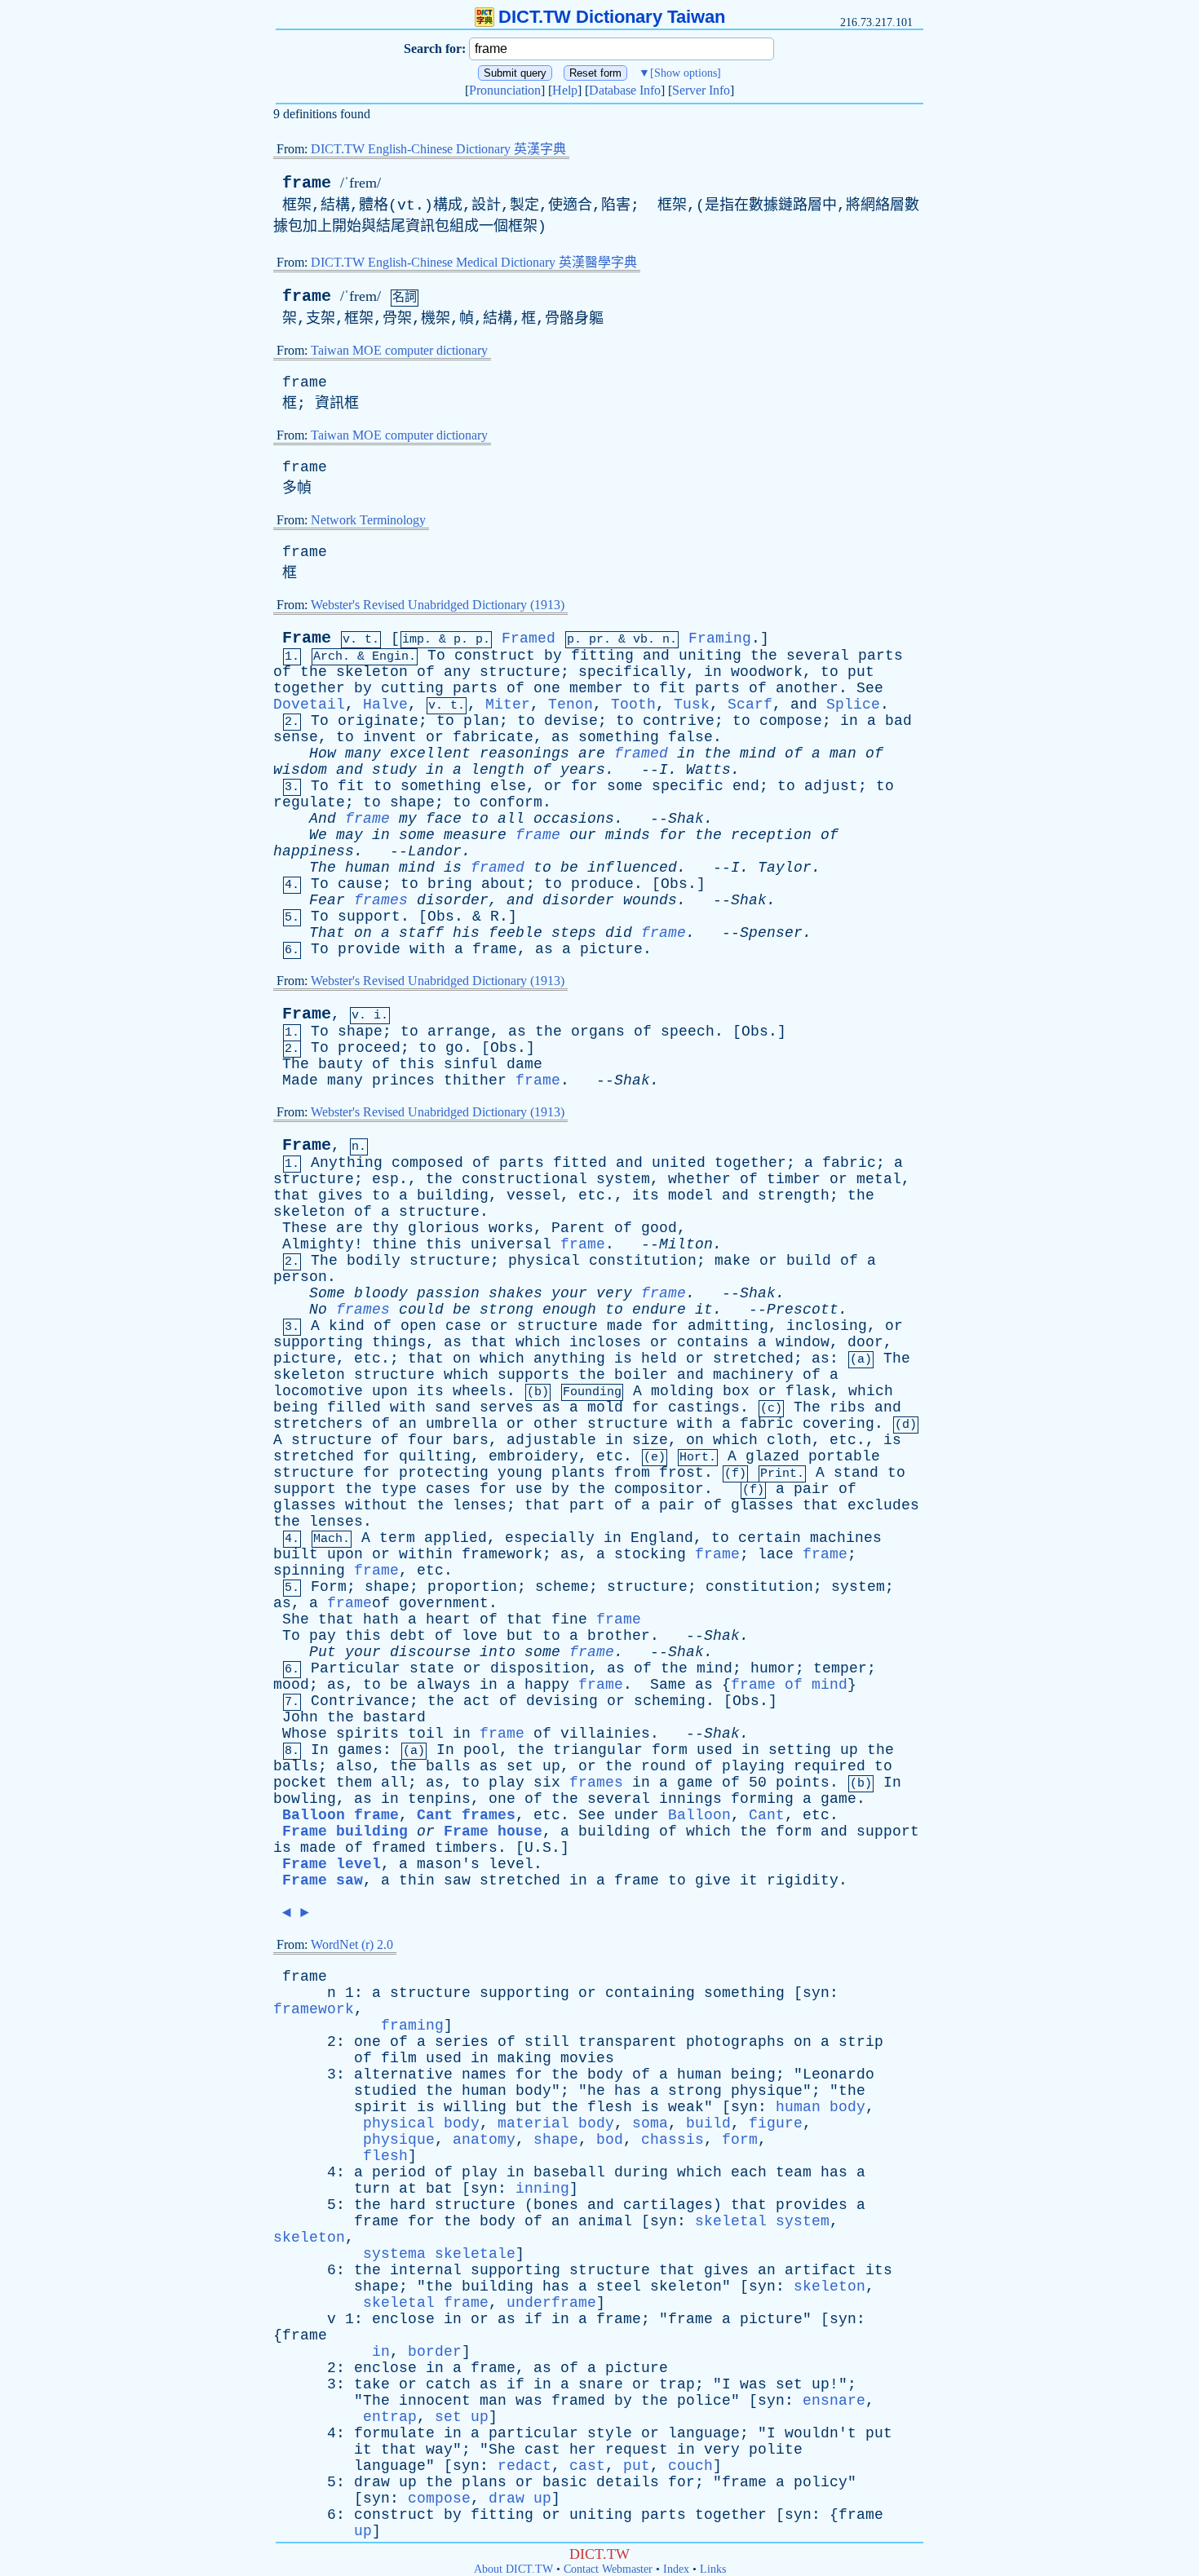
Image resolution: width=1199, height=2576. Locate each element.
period (399, 2172)
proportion (472, 1587)
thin (417, 1880)
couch (690, 2466)
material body (556, 2123)
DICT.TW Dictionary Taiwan (612, 17)
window (803, 1342)
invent (390, 737)
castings (704, 1407)
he (596, 2091)
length (498, 770)
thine (394, 1244)
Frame (307, 638)
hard (408, 2205)
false (690, 737)
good (659, 1228)
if (533, 2319)
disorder (453, 900)
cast (542, 2450)
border (435, 2352)
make (732, 1261)
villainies (605, 1734)
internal (426, 2270)
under (637, 1815)
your (569, 1293)
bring (450, 884)
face (444, 819)
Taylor (785, 868)
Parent (578, 1228)
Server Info (701, 90)
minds (628, 835)
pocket (300, 1783)
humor (773, 1668)
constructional (524, 1179)
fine (569, 1619)
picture (611, 949)
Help (565, 90)
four (426, 1440)
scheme (562, 1587)
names (484, 2074)
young (520, 1473)
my (408, 819)
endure (659, 1310)
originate (378, 721)
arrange (459, 1032)
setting (800, 1750)
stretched (753, 1359)
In (320, 1750)
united (679, 1163)
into (498, 1652)
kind (347, 1326)
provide (369, 949)
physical (544, 1261)
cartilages (668, 2205)
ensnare (834, 2401)
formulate (394, 2433)
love (480, 1636)
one (547, 688)
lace (776, 1554)
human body (821, 2107)
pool (481, 1750)
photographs (735, 2042)
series (462, 2042)
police (704, 2401)
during (641, 2172)
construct (495, 656)
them (354, 1783)
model (690, 1195)
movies (587, 2058)
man (843, 753)
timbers (466, 1848)
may (350, 835)
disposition (540, 1668)
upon (390, 1391)
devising (562, 1701)
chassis (673, 2140)
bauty (341, 1064)
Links (713, 2569)
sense (296, 737)
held (659, 1359)
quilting (435, 1456)
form (670, 1750)
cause (360, 884)
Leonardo (838, 2074)
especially (550, 1538)
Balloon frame (341, 1815)
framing (412, 2026)
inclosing (827, 1326)
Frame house (493, 1831)
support (369, 917)
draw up (520, 2499)
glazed (772, 1456)
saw (457, 1880)
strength (794, 1195)
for (584, 786)
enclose (403, 2319)
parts (880, 656)
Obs (674, 884)
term (397, 1538)
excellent (430, 753)
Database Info (625, 90)
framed (641, 753)
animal (605, 2221)
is (453, 868)
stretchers (318, 1424)
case (463, 1326)
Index (676, 2569)
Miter (508, 705)
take (372, 2384)
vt (406, 205)
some (625, 786)
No (318, 1310)
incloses (605, 1342)
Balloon (699, 1815)
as (560, 737)
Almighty (318, 1244)
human (367, 868)
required (830, 1766)
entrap (390, 2417)
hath (381, 1619)
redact (524, 2466)
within (426, 1554)
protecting (444, 1473)
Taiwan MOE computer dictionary (399, 350)
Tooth (633, 705)
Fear (327, 900)
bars (471, 1440)
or (435, 737)
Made (300, 1080)
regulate (309, 802)
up (849, 1750)
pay (323, 1636)
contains (713, 1342)
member (596, 688)
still (547, 2042)
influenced (632, 868)
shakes (515, 1293)
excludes (883, 1505)
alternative (403, 2074)
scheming (670, 1701)
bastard (394, 1717)
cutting (412, 688)
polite (776, 2450)
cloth (789, 1440)
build (809, 1261)
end (746, 786)
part (587, 1505)
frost (681, 1473)
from (632, 1473)
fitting (602, 656)
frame (307, 183)
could (421, 1310)
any (457, 672)
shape (412, 802)
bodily (374, 1261)
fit (673, 688)
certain (770, 1538)
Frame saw (323, 1880)
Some (327, 1293)
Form (329, 1587)
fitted (580, 1163)
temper (840, 1668)
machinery (753, 1375)
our (583, 835)
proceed (369, 1048)
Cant (767, 1815)
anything (569, 1359)
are (592, 753)
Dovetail (309, 705)
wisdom (300, 770)
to (830, 672)
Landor (435, 851)
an (408, 1424)
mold (605, 1407)
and (656, 656)
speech (688, 1032)
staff (421, 933)
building (453, 1195)
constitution (643, 1261)
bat (439, 2189)
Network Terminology (368, 520)
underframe (551, 2303)
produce (602, 884)
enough (569, 1310)
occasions (574, 819)
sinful (471, 1064)
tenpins (439, 1799)
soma (650, 2123)
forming (762, 1799)
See (870, 688)
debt (408, 1636)
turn (372, 2189)
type (399, 1489)
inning (542, 2189)
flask (808, 1391)
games (360, 1750)
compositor (659, 1489)
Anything (347, 1163)
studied (385, 2091)
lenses (480, 1505)
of (282, 672)
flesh (610, 2107)
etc (592, 1195)
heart (448, 1619)
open (418, 1326)
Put (323, 1652)
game (695, 1783)
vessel (533, 1195)
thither (475, 1080)
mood (291, 1685)
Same (668, 1685)
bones (556, 2205)
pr (596, 640)
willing (475, 2107)
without (376, 1505)
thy (385, 1228)
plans (484, 2482)
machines (846, 1538)
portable (844, 1456)
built (296, 1554)
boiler (641, 1375)
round (664, 1766)
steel (619, 2287)
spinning (309, 1571)
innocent (435, 2401)
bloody (381, 1293)
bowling (305, 1799)
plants (578, 1473)
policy (821, 2482)
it (704, 1310)
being (296, 1407)
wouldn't (821, 2433)
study (394, 770)
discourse (430, 1652)
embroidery (533, 1456)
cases (448, 1489)
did (619, 933)
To (436, 656)
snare (601, 2384)
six (547, 1783)
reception (771, 835)
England (662, 1538)
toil (426, 1734)
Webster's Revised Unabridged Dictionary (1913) (438, 605)
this (417, 1064)
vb (640, 640)
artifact (821, 2270)
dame (524, 1064)
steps (574, 933)
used (715, 1750)
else (508, 786)
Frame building (345, 1831)
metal (879, 1179)
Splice (853, 705)
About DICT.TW (513, 2569)
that (291, 1195)
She (296, 1619)
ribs (847, 1407)
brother (619, 1636)
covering (838, 1424)
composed (427, 1163)
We (318, 835)
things (399, 1342)
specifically (632, 672)
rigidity (803, 1880)
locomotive (318, 1391)
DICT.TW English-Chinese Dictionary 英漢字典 (438, 149)
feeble (515, 933)
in (713, 672)
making (524, 2058)
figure (776, 2123)
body (605, 2074)
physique (767, 2091)
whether (699, 1179)
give (713, 1880)
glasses (305, 1505)
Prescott (803, 1310)
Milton (686, 1244)
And (323, 819)
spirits (367, 1734)
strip (861, 2042)
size (650, 1440)
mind (758, 753)
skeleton (372, 672)
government (444, 1603)
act (477, 1701)
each (749, 2172)
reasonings (524, 753)
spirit (381, 2107)
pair (812, 1489)
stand (856, 1473)
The (323, 868)
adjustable (551, 1440)
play (507, 1783)
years (583, 770)
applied (456, 1538)
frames (381, 900)
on (363, 933)
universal (511, 1244)
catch (448, 2384)
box (736, 1391)
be (569, 868)
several (818, 656)
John (300, 1717)
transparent (628, 2042)
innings (690, 1799)
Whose (305, 1734)
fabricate (493, 737)
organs (598, 1032)
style (610, 2433)
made (625, 1326)
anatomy (484, 2140)
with (427, 949)
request (637, 2450)
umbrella (462, 1424)
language (704, 2433)
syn (816, 1993)
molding (682, 1391)
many (363, 753)
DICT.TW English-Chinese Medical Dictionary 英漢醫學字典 (474, 262)
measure (475, 835)
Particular (356, 1668)
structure (520, 672)
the (764, 656)
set (520, 1766)
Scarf (750, 705)
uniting (710, 656)
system (623, 1179)
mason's (448, 1864)
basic (565, 2482)
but (520, 1636)
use (529, 1489)
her (583, 2450)
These (305, 1228)
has (628, 2091)
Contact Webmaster (608, 2569)
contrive (679, 721)
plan (481, 721)
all (511, 819)
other (556, 1424)
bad (898, 721)
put (861, 672)
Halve (385, 705)
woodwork (767, 672)
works (511, 1228)
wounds (650, 900)
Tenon (571, 705)
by (553, 656)
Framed (529, 638)
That (327, 933)
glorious (444, 1228)
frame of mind (789, 1685)
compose (791, 721)
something (619, 737)
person (300, 1277)
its (646, 1195)
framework (502, 1554)
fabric (849, 1163)
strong (507, 1310)
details (628, 2482)
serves (507, 1407)
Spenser (771, 933)
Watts (708, 770)
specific (688, 786)
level (511, 1864)
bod (610, 2140)
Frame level (332, 1864)
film (399, 2058)
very (614, 1293)
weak (686, 2107)
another (807, 688)
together (309, 688)
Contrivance (360, 1701)
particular (533, 2433)
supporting (318, 1342)
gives (341, 1195)
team (794, 2172)
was (753, 2384)
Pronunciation (505, 90)
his (466, 933)
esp (385, 1179)
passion (448, 1293)
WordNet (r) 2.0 (352, 1944)
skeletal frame (426, 2303)
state (432, 1668)
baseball (569, 2172)
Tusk (692, 705)
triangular (598, 1750)
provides (812, 2205)
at (408, 2189)
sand (453, 1407)
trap (677, 2384)
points (803, 1783)
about (504, 884)
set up (462, 2417)
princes (403, 1080)
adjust (831, 786)
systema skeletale (439, 2254)
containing (650, 1993)
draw (372, 2482)
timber (794, 1179)
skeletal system (762, 2221)
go (454, 1048)
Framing (720, 638)
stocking (650, 1554)
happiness (314, 851)
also (354, 1766)
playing (753, 1766)
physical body (421, 2123)
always (444, 1685)
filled (354, 1407)
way (439, 2450)
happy (547, 1685)
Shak (686, 819)
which (538, 1342)
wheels (480, 1391)
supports (533, 1375)
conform (511, 802)
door (865, 1342)
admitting (728, 1326)
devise (571, 721)
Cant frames (466, 1815)
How (323, 753)
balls (296, 1766)
